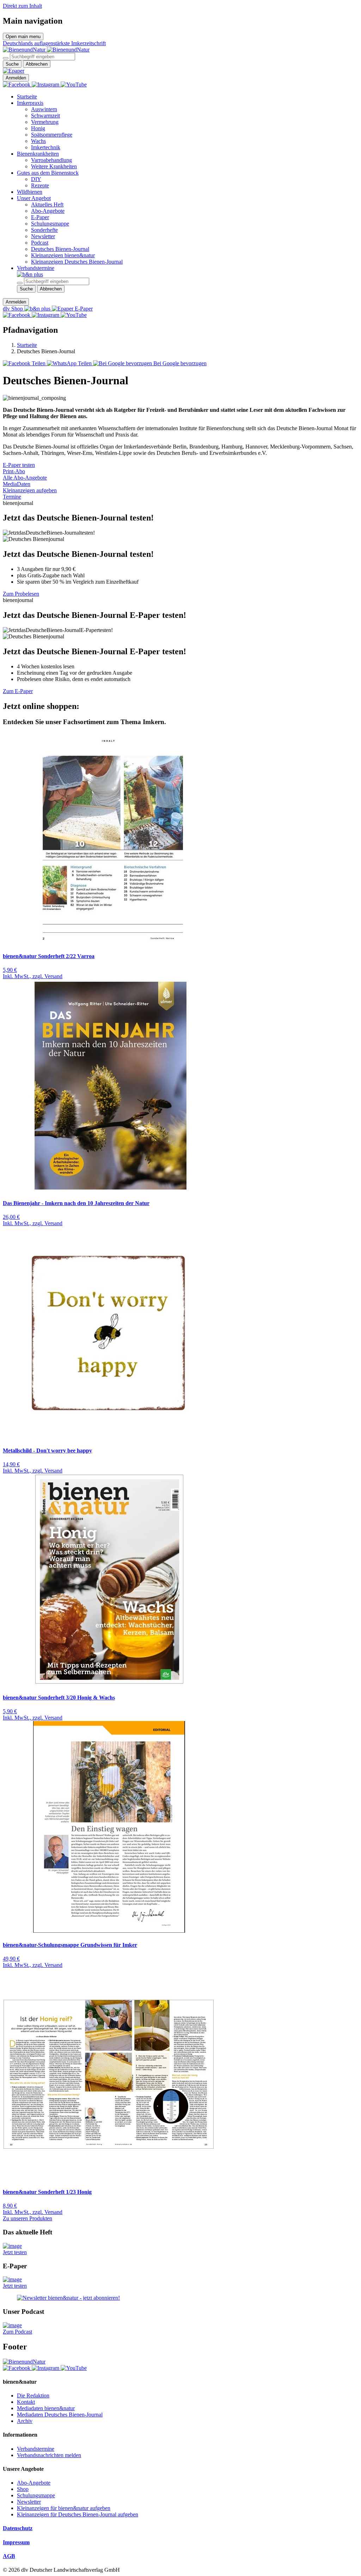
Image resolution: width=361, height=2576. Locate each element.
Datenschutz (18, 2528)
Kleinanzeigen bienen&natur (63, 255)
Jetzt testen (15, 2252)
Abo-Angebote (48, 211)
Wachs (38, 141)
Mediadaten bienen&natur (46, 2408)
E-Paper (40, 217)
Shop (23, 2489)
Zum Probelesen (21, 594)
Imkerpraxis (30, 103)
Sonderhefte (44, 230)
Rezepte (40, 185)
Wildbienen (30, 192)
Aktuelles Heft (47, 204)
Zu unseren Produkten (27, 2218)
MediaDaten (17, 484)
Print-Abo (14, 471)
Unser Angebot (34, 198)
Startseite (27, 97)
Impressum (16, 2542)
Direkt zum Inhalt (22, 6)
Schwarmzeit (45, 116)
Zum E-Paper (18, 691)
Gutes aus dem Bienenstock (48, 173)
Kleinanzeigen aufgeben (30, 490)
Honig (38, 128)
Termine (12, 497)
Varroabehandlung (51, 160)
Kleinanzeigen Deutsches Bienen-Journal (77, 262)
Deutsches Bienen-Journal (60, 249)
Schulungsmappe (50, 224)
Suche (12, 64)
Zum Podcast (17, 2332)
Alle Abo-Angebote (25, 478)
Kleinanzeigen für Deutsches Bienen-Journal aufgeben (78, 2514)
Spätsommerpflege (52, 135)
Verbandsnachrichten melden (49, 2455)
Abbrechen (37, 64)
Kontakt (26, 2402)
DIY (36, 179)
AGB (9, 2556)
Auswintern (44, 109)
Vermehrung (45, 122)
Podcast (40, 243)
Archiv (25, 2421)
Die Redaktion (33, 2396)
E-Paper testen (19, 465)
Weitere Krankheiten (54, 166)
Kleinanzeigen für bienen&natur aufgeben (64, 2508)
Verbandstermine (36, 268)
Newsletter (43, 236)
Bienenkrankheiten (38, 154)
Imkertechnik (46, 147)
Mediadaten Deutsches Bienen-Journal (60, 2415)
